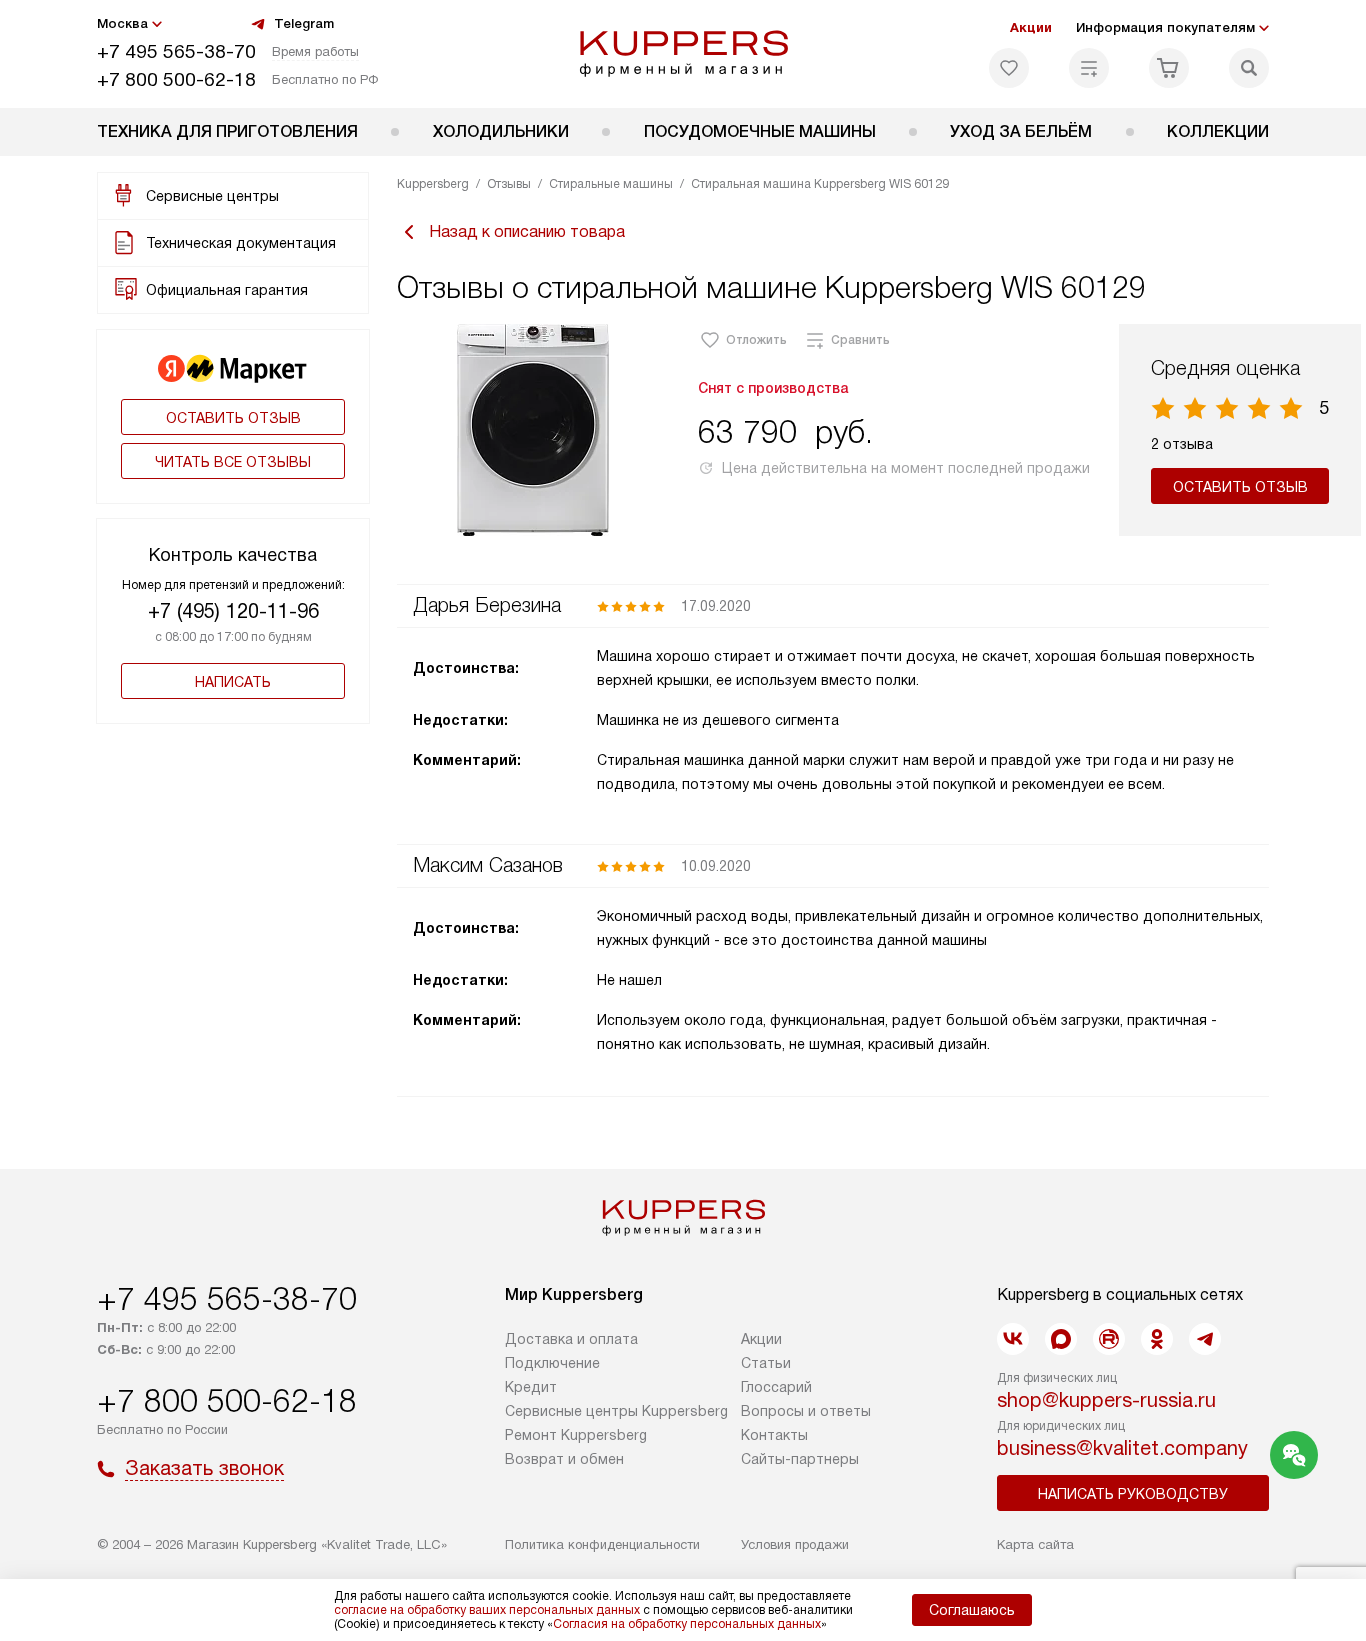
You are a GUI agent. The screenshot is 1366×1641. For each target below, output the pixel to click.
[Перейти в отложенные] (1009, 68)
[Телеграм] (1205, 1339)
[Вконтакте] (1013, 1339)
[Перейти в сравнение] (1089, 68)
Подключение (552, 1363)
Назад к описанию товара (527, 231)
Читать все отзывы (233, 462)
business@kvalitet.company (1122, 1448)
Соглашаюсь (972, 1610)
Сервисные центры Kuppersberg (616, 1411)
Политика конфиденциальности (602, 1544)
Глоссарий (776, 1387)
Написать (233, 682)
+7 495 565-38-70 (176, 51)
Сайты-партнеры (800, 1459)
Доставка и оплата (571, 1339)
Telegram (304, 23)
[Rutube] (1109, 1339)
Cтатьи (766, 1363)
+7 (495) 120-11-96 (233, 611)
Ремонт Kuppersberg (576, 1435)
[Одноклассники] (1157, 1339)
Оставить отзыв (233, 418)
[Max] (1061, 1339)
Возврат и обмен (564, 1459)
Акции (1031, 27)
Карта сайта (1035, 1544)
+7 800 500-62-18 (176, 79)
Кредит (531, 1387)
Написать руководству (1133, 1494)
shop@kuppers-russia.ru (1106, 1400)
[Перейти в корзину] (1169, 68)
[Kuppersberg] (683, 54)
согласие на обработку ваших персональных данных (487, 1610)
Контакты (774, 1435)
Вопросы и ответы (806, 1411)
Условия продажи (795, 1544)
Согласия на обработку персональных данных (687, 1624)
